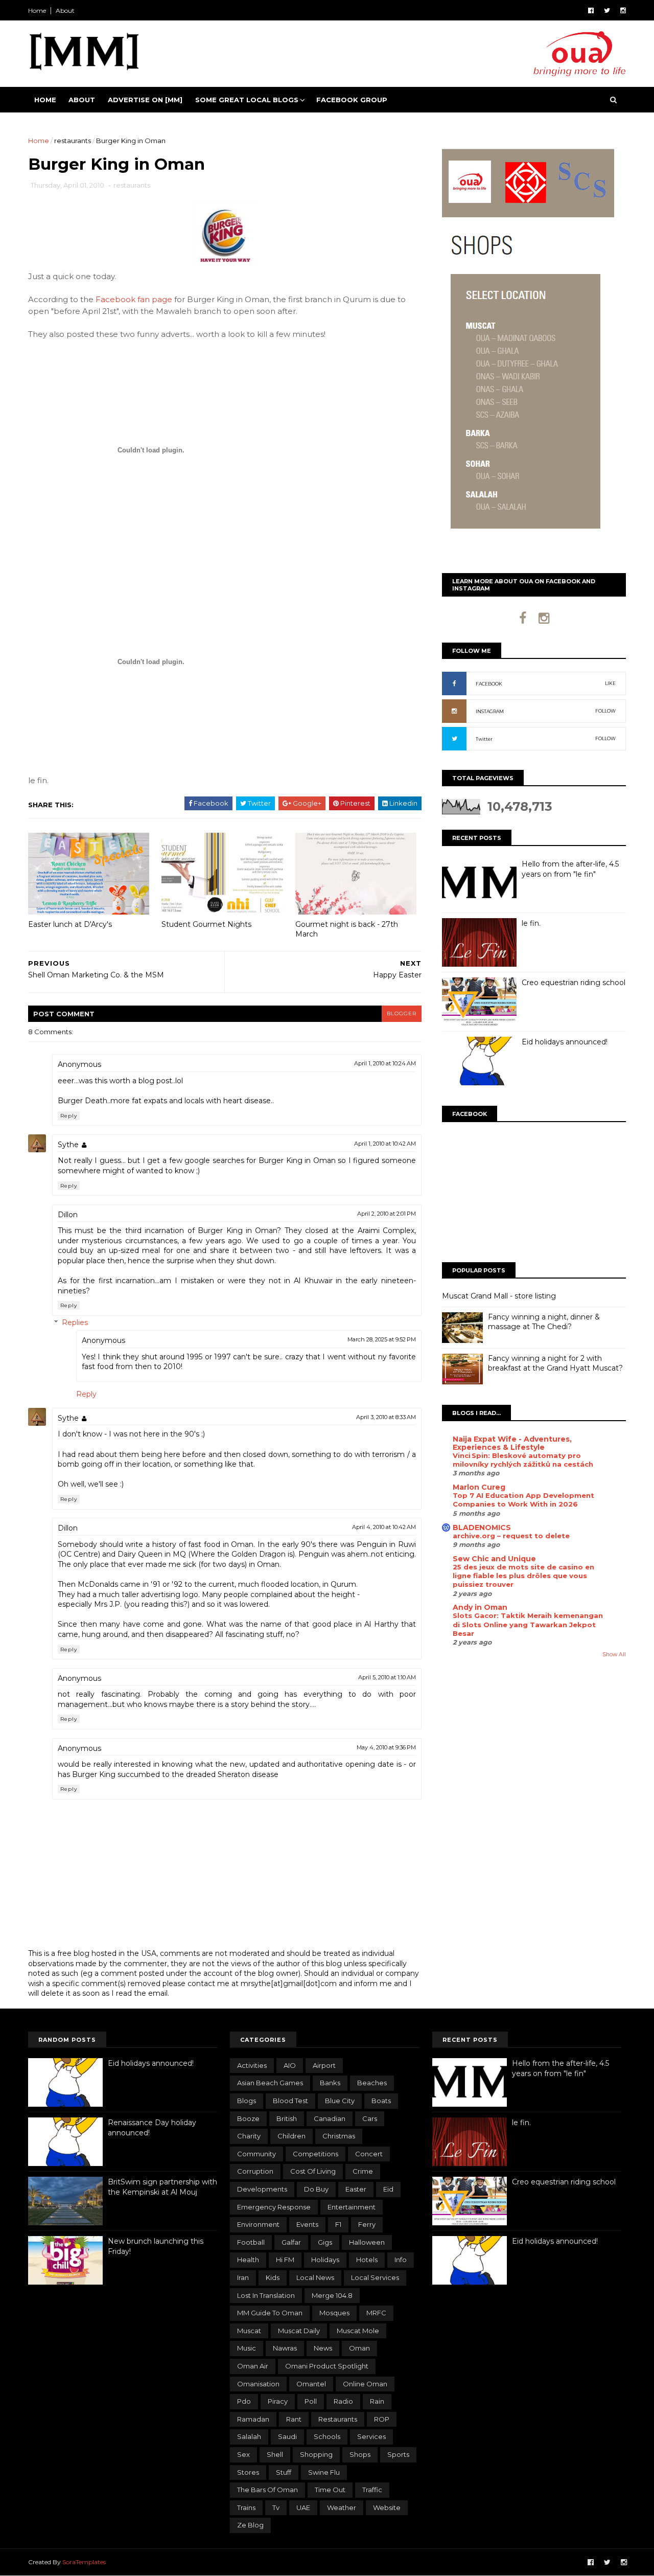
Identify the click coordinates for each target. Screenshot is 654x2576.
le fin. (531, 923)
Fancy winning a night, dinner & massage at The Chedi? (544, 1322)
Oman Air (253, 2366)
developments (262, 2189)
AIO (290, 2065)
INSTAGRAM (490, 711)
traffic (372, 2490)
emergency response (274, 2207)
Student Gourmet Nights (206, 924)
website (387, 2507)
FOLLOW (605, 711)
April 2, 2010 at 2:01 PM (387, 1214)
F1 (338, 2224)
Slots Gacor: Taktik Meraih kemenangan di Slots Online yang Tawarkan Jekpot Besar (528, 1624)
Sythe (68, 1145)
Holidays (325, 2260)
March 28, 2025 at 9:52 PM (382, 1339)
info (401, 2260)
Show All (614, 1655)
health (248, 2260)
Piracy (278, 2401)
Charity (249, 2136)
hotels (367, 2260)
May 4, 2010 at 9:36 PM (386, 1747)
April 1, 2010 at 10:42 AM (385, 1144)
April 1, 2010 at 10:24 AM (385, 1063)
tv (276, 2507)
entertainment (352, 2207)
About (65, 10)
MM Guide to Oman (270, 2313)
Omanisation (258, 2384)
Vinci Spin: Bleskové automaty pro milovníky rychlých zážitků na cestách (523, 1460)
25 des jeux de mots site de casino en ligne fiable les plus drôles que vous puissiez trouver (523, 1576)
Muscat (249, 2331)
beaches (372, 2083)
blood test (290, 2101)
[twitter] (607, 10)
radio (343, 2401)
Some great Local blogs (247, 100)
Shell (275, 2454)
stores (248, 2472)
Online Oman (365, 2384)
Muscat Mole (358, 2331)
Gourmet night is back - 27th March (347, 929)
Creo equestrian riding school (574, 983)
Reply (69, 1116)
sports (398, 2454)
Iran (243, 2277)
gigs (325, 2242)
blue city (340, 2101)
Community (256, 2154)
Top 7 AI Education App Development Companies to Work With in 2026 (523, 1500)
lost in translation (266, 2295)
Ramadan (253, 2419)
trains (246, 2507)
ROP (382, 2419)
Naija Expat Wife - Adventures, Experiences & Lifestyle (512, 1443)
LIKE (610, 683)
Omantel (311, 2384)
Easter (356, 2189)
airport (324, 2065)
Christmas (339, 2136)
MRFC (376, 2313)
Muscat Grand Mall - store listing (499, 1296)
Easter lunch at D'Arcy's (70, 924)
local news (315, 2277)
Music (247, 2348)
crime (363, 2171)
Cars (370, 2118)
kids (273, 2277)
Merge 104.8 (332, 2295)
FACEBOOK (489, 684)
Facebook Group (352, 100)
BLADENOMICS (482, 1528)
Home (37, 10)
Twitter (484, 739)
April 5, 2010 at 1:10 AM (387, 1677)
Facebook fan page (134, 299)
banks (330, 2083)
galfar (291, 2242)
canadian (330, 2118)
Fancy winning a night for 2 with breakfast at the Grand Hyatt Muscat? (555, 1363)
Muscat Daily (299, 2331)
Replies (75, 1323)
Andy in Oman (480, 1607)
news (323, 2348)
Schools (327, 2436)
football (251, 2242)
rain (377, 2401)
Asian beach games (270, 2083)
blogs (247, 2101)
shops (360, 2454)
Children (291, 2136)
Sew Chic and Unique (494, 1559)
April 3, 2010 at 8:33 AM (386, 1417)
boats (381, 2101)
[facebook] (591, 10)
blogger (402, 1013)
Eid (388, 2189)
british (287, 2118)
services (371, 2436)
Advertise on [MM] (145, 100)
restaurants (73, 141)
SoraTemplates (84, 2562)
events (307, 2224)
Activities (252, 2065)
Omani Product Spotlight (327, 2366)
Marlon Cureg (479, 1487)
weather (342, 2507)
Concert (369, 2154)
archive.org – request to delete (511, 1536)
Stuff (284, 2472)
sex (243, 2454)
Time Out (330, 2490)
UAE (303, 2507)
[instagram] (623, 10)
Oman (359, 2348)
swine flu (324, 2472)
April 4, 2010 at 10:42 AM (384, 1527)
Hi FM (285, 2260)
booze (248, 2118)
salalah (249, 2436)
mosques (334, 2313)
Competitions (316, 2154)
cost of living (313, 2171)
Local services (375, 2277)
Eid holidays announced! (565, 1042)
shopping (316, 2454)
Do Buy (316, 2189)
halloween (367, 2242)
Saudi (287, 2436)
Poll (311, 2401)
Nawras (285, 2348)
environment (258, 2224)
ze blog (250, 2525)
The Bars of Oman (267, 2490)
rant (294, 2419)
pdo (244, 2401)
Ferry (367, 2224)
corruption (255, 2171)
